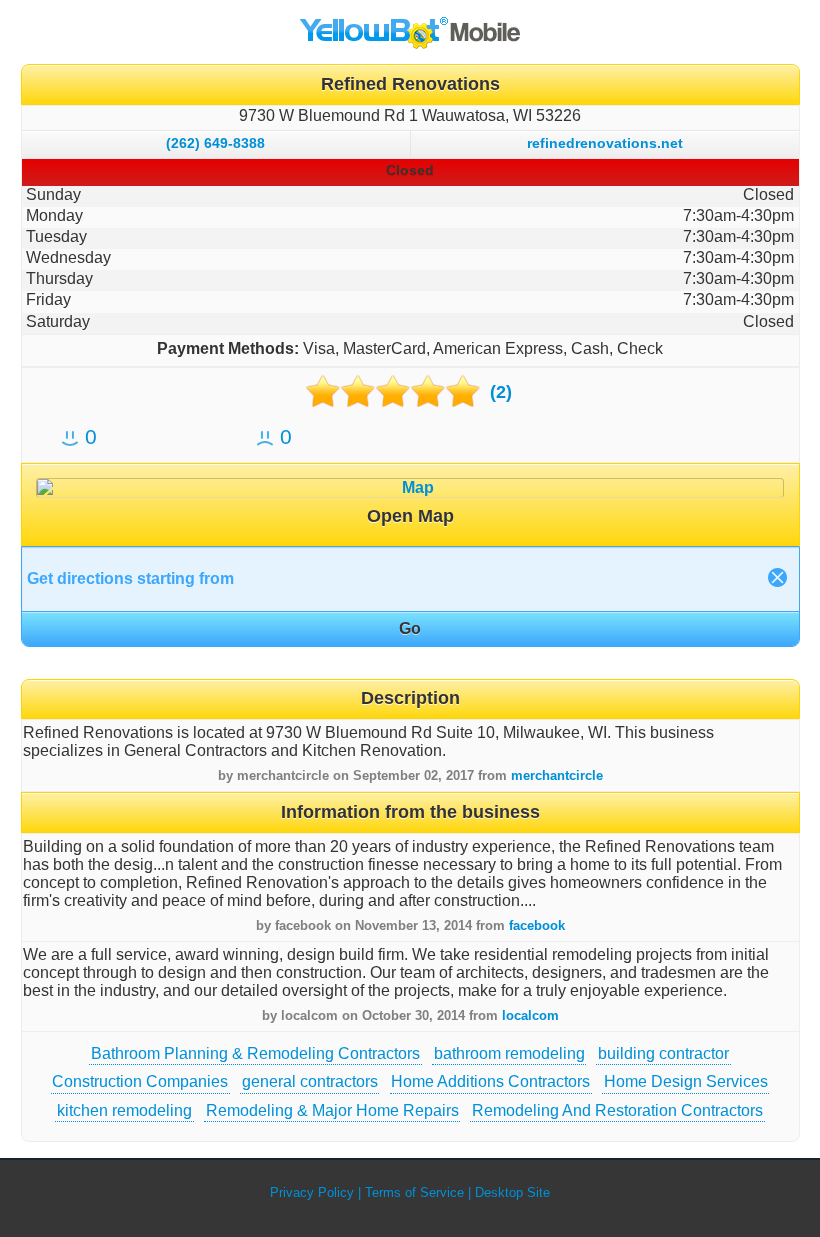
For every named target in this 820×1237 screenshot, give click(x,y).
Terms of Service (414, 1192)
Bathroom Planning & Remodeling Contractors (255, 1053)
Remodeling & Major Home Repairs (332, 1110)
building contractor (663, 1053)
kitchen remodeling (124, 1110)
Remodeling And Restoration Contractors (617, 1110)
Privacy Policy (312, 1192)
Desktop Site (512, 1192)
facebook (537, 925)
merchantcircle (557, 775)
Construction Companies (140, 1081)
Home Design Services (686, 1081)
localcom (530, 1015)
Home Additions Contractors (490, 1081)
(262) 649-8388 (215, 143)
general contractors (310, 1081)
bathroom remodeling (509, 1053)
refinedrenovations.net (605, 143)
